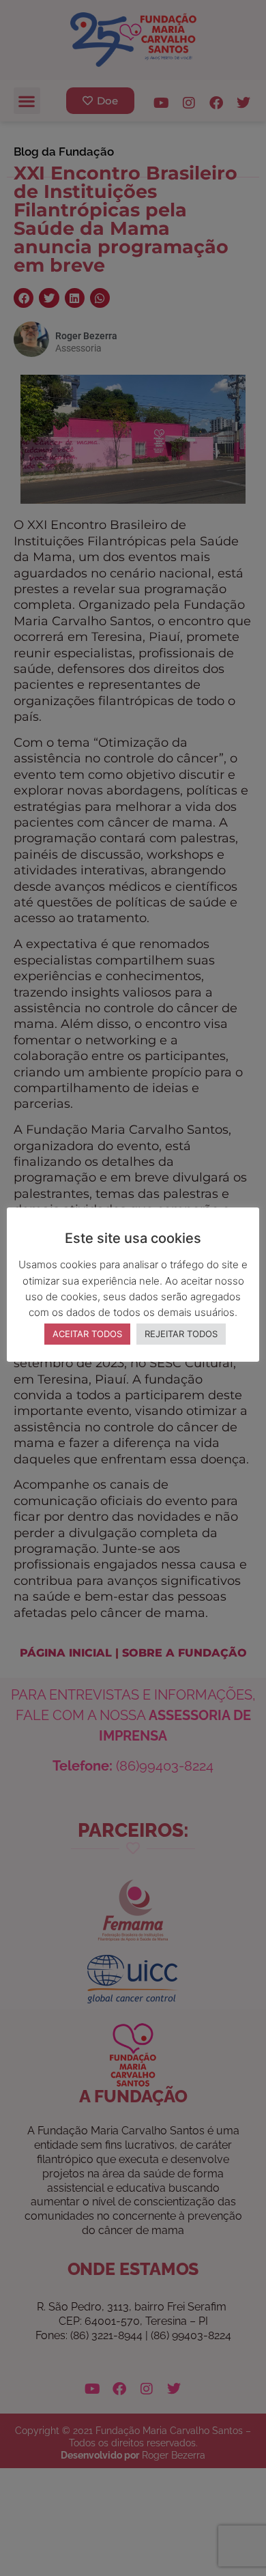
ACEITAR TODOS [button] (87, 1334)
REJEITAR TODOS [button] (181, 1334)
